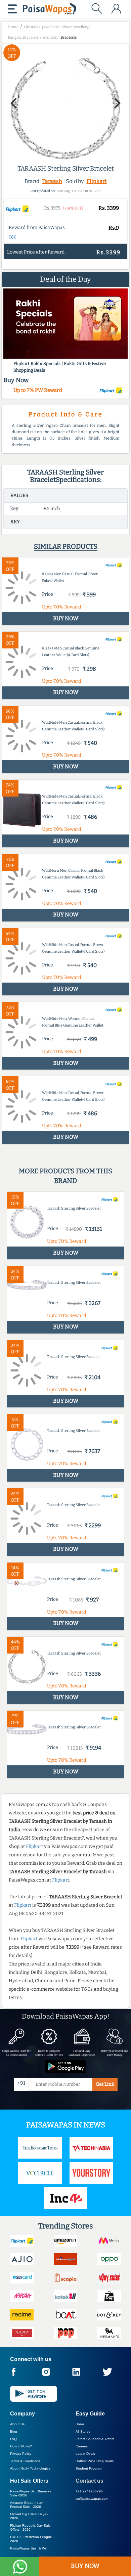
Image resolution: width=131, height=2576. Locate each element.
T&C (13, 237)
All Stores (83, 2431)
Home (80, 2424)
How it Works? (21, 2446)
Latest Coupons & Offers (95, 2439)
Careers (82, 2446)
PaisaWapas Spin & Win (29, 2548)
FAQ (13, 2439)
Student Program (89, 2468)
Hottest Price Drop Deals (95, 2461)
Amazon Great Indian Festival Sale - (27, 2505)
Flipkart (97, 181)
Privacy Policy (21, 2454)
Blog (14, 2431)
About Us (17, 2424)
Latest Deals (85, 2454)
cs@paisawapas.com (92, 2499)
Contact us (90, 2481)
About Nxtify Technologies (30, 2468)
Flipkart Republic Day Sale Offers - (30, 2527)
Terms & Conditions (25, 2461)
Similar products (66, 546)
